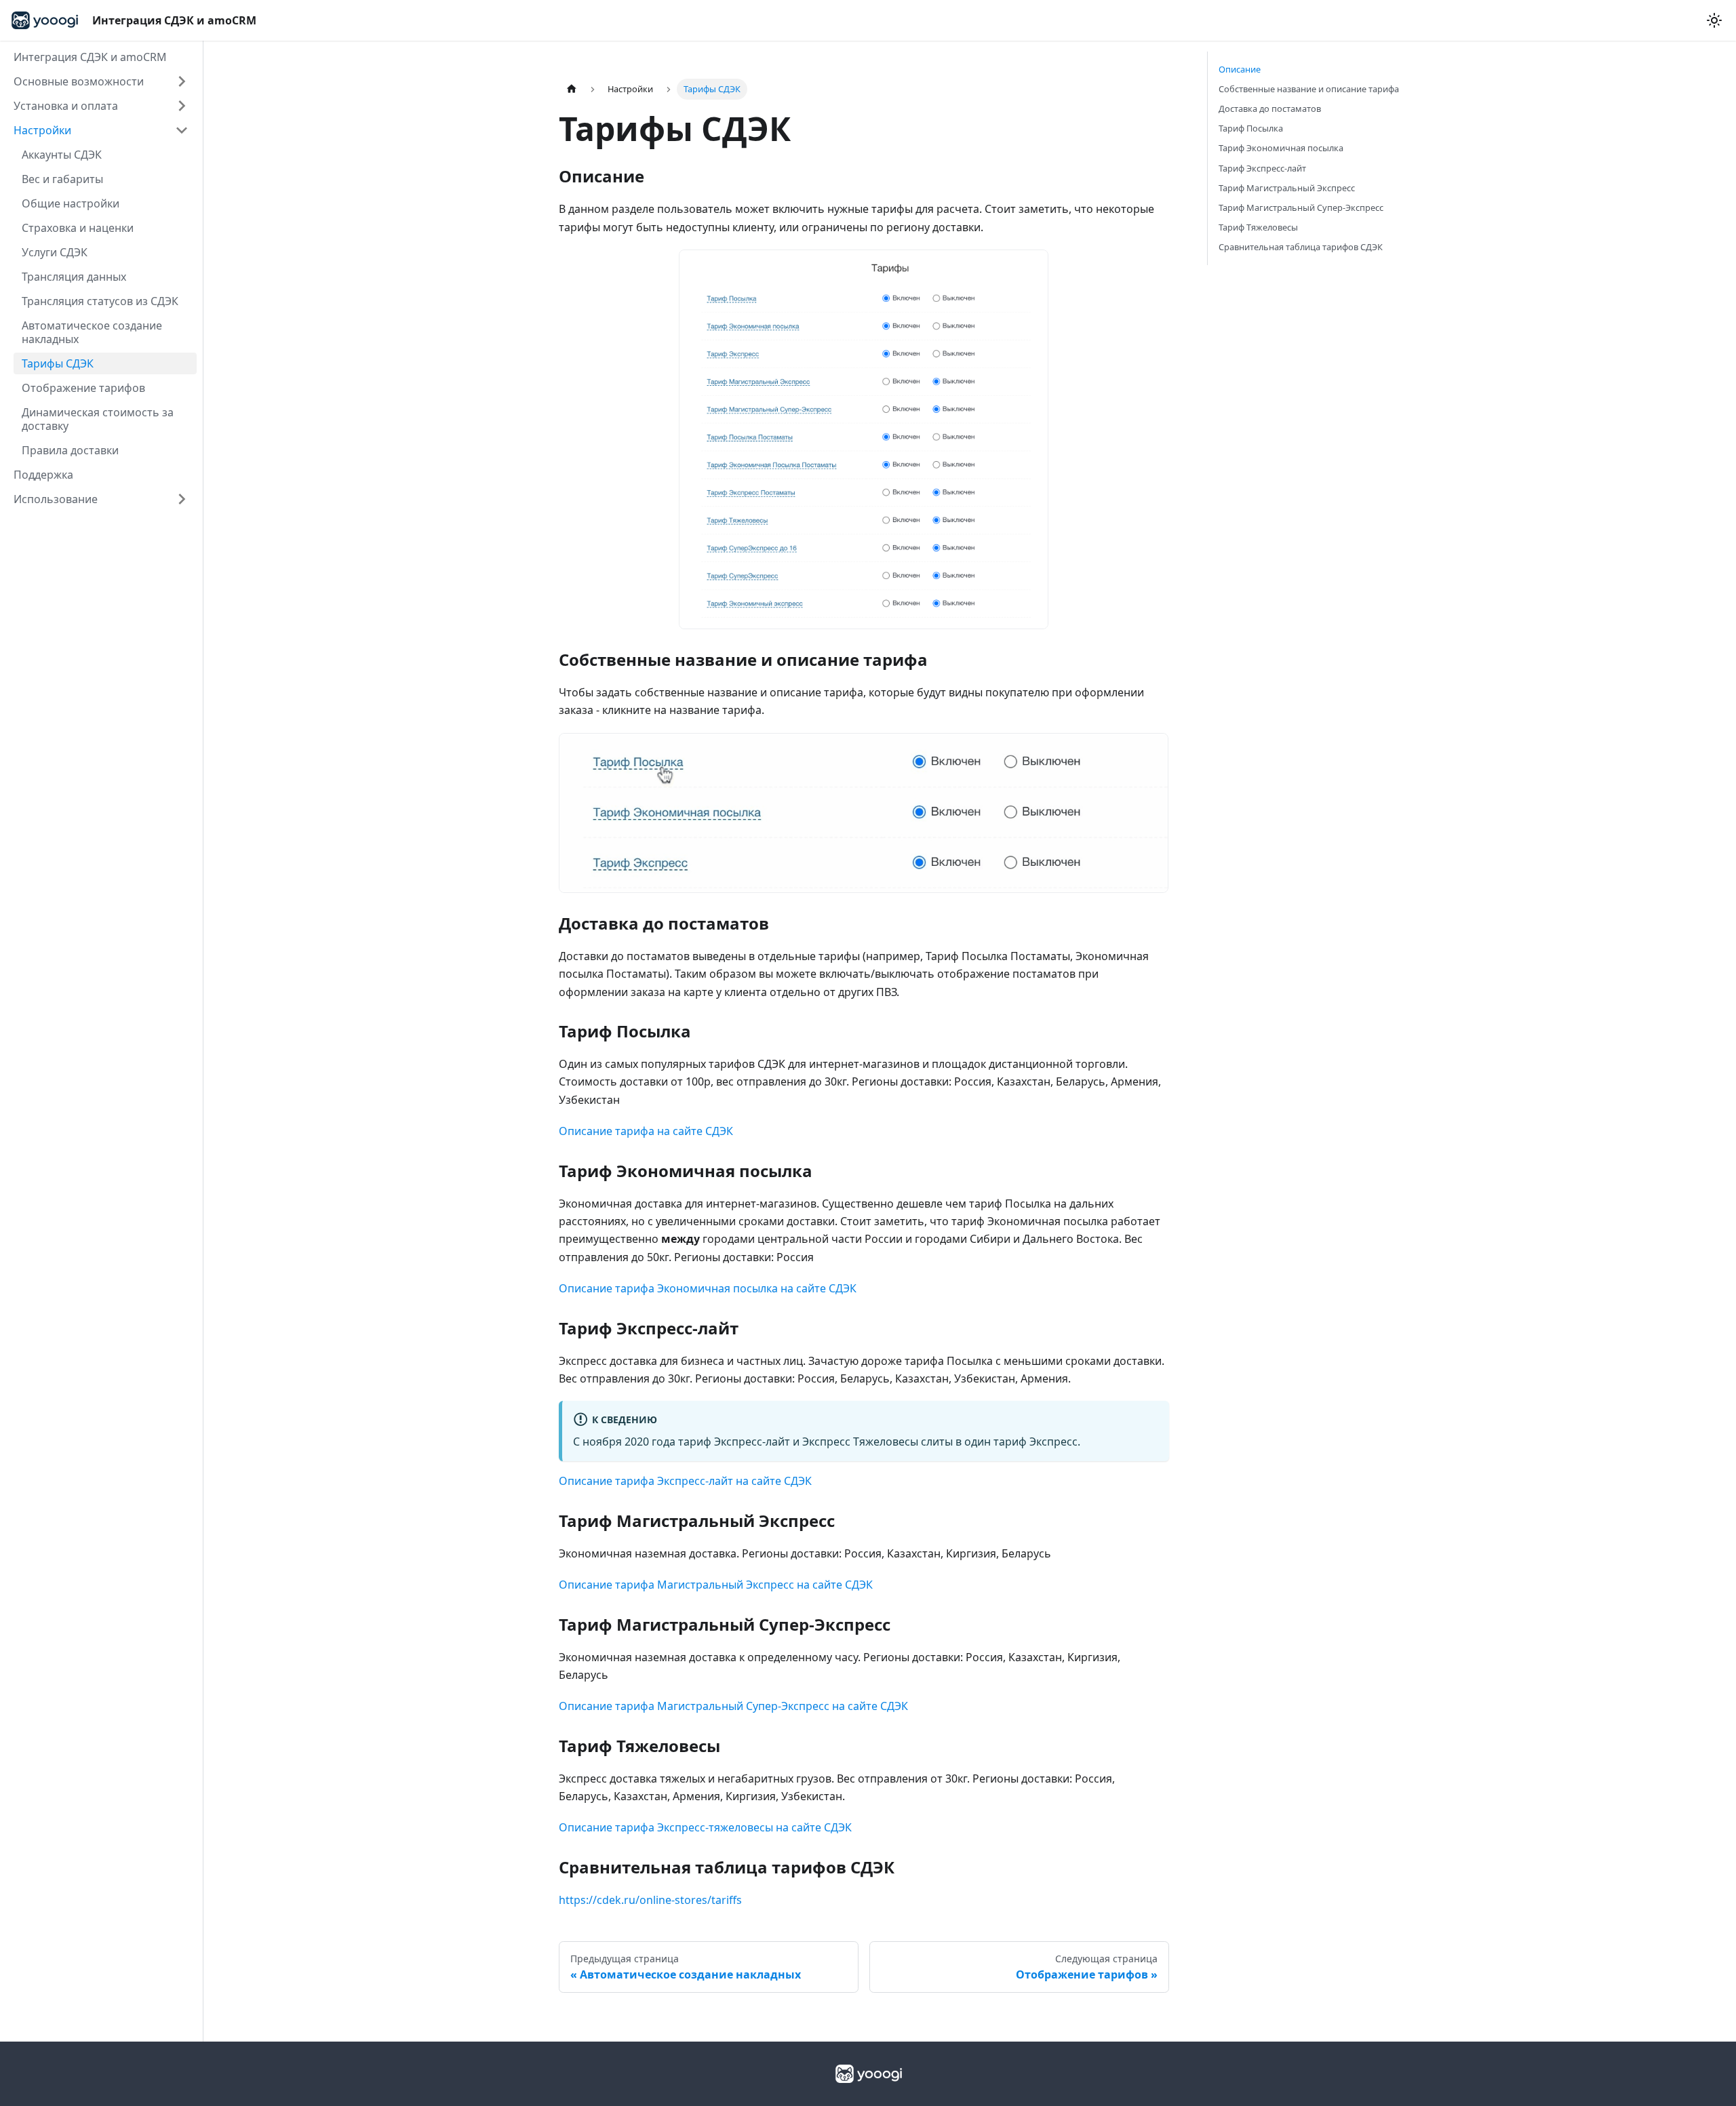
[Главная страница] (572, 89)
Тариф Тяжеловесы (1258, 227)
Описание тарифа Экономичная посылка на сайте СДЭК (708, 1288)
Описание (1240, 69)
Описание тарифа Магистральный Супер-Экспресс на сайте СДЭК (733, 1706)
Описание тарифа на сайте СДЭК (646, 1131)
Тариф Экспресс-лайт (1262, 168)
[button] (101, 81)
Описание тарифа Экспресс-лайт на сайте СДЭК (685, 1481)
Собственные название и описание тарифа (1309, 89)
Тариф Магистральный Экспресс (1287, 188)
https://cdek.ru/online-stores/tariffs (650, 1900)
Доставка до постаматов (1270, 108)
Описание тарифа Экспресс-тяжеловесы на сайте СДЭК (705, 1827)
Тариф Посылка (1251, 128)
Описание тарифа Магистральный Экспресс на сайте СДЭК (716, 1585)
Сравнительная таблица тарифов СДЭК (1301, 247)
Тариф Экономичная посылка (1281, 148)
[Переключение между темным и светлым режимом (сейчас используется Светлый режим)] (1714, 20)
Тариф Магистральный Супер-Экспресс (1301, 207)
